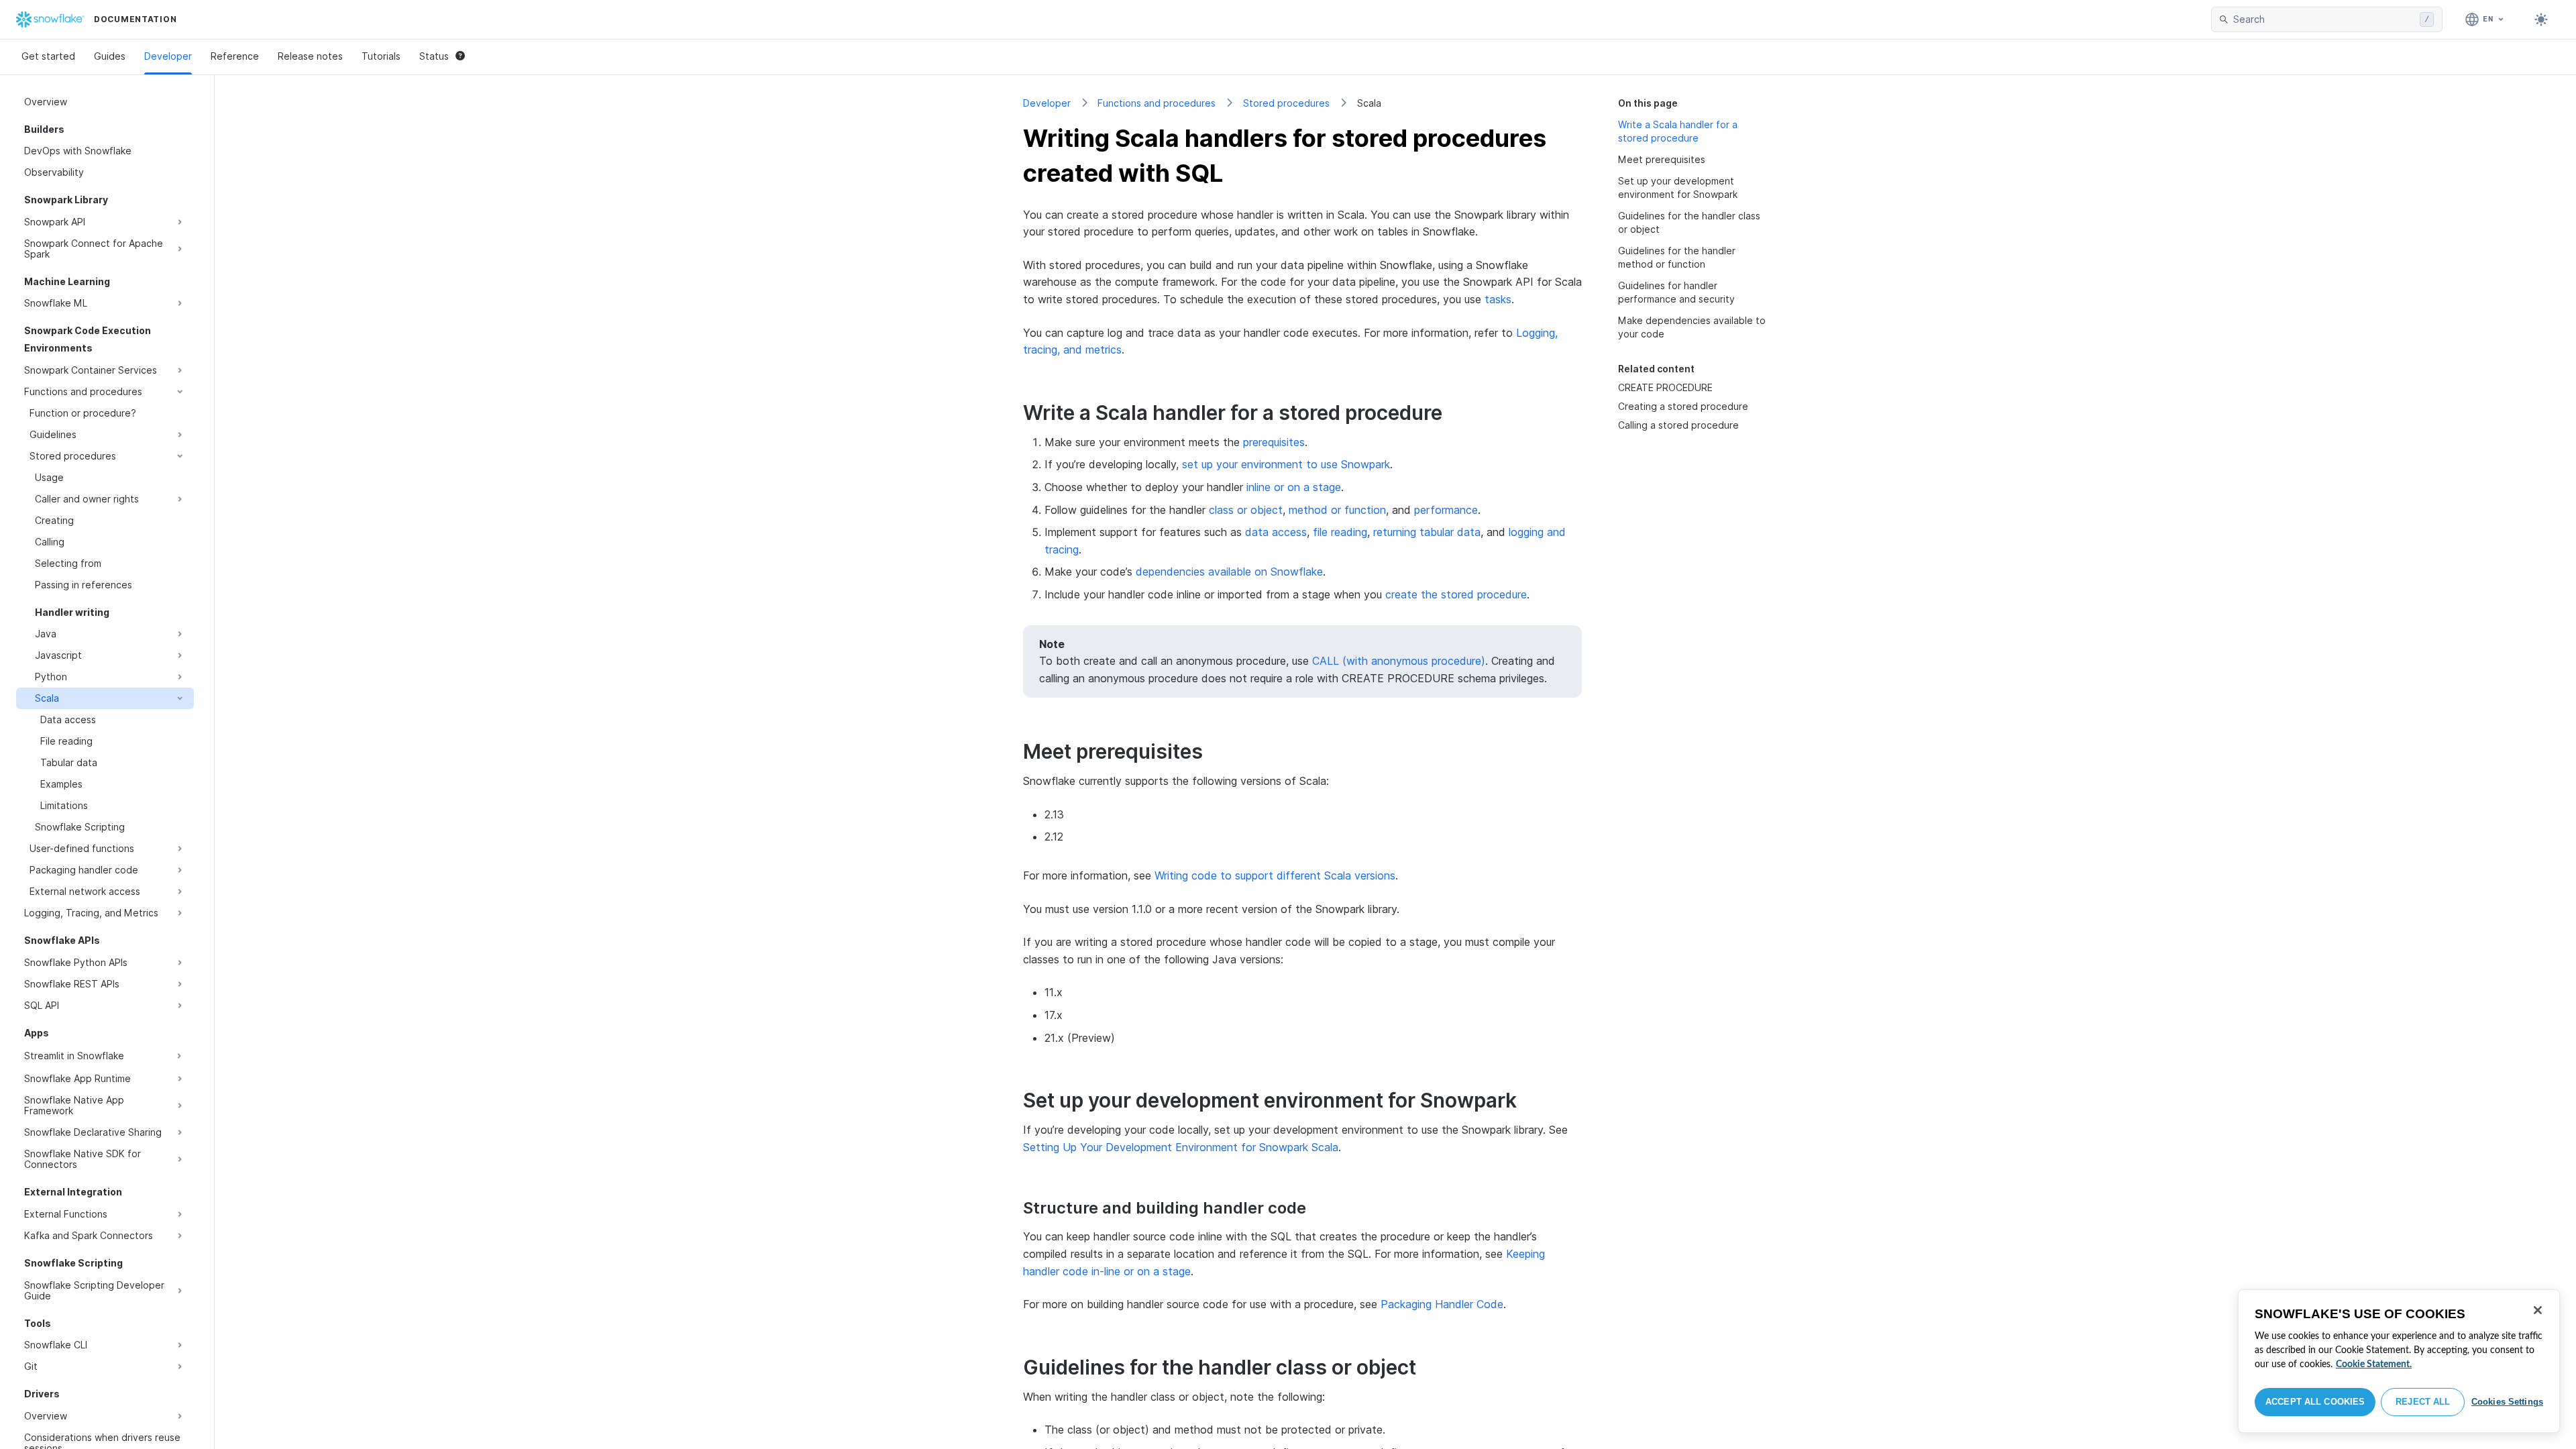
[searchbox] (2324, 19)
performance (1446, 510)
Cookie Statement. (2374, 1364)
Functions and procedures (1157, 103)
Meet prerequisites (1662, 159)
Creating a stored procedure (1683, 406)
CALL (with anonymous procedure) (1399, 661)
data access (1276, 532)
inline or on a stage (1294, 487)
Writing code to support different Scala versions (1275, 875)
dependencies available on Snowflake (1229, 572)
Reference (235, 56)
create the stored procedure (1456, 594)
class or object (1246, 510)
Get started (48, 56)
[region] (2399, 1361)
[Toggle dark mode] (2541, 19)
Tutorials (381, 56)
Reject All (2423, 1402)
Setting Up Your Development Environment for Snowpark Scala (1181, 1147)
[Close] (2538, 1310)
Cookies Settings (2507, 1402)
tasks (1498, 299)
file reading (1340, 532)
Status (434, 56)
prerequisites (1274, 442)
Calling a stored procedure (1678, 425)
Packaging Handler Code (1442, 1304)
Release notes (310, 56)
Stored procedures (1286, 103)
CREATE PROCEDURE (1665, 387)
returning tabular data (1427, 532)
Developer (168, 56)
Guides (110, 56)
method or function (1337, 510)
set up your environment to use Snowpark (1286, 464)
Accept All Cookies (2315, 1402)
